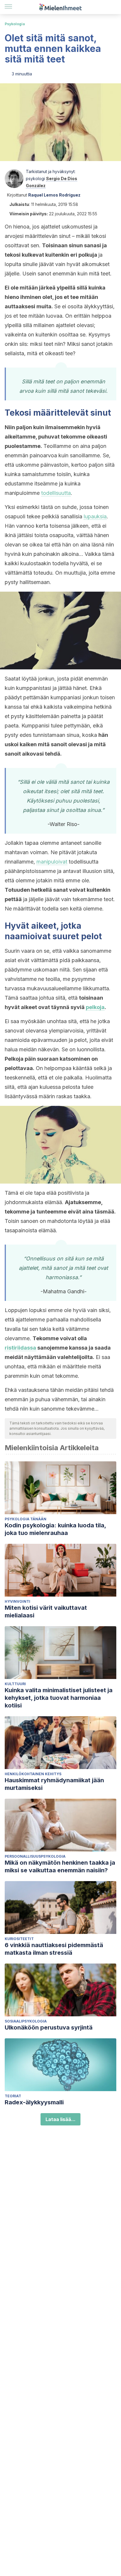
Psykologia (15, 24)
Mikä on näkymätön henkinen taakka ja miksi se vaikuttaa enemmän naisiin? (60, 1866)
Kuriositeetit (19, 1939)
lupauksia (95, 516)
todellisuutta (56, 493)
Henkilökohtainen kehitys (33, 1774)
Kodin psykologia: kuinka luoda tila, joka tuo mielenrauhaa (55, 1529)
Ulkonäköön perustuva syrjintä (49, 2027)
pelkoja (95, 1007)
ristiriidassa (20, 1348)
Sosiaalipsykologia (26, 2021)
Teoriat (13, 2096)
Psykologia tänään (26, 1519)
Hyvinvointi (17, 1601)
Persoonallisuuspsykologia (35, 1856)
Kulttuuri (15, 1684)
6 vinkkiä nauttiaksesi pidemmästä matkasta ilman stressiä (54, 1949)
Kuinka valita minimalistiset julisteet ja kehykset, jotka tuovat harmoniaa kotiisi (59, 1698)
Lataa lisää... (60, 2119)
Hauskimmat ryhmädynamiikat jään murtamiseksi (54, 1784)
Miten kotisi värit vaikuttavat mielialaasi (46, 1612)
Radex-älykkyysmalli (34, 2102)
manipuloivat (52, 862)
